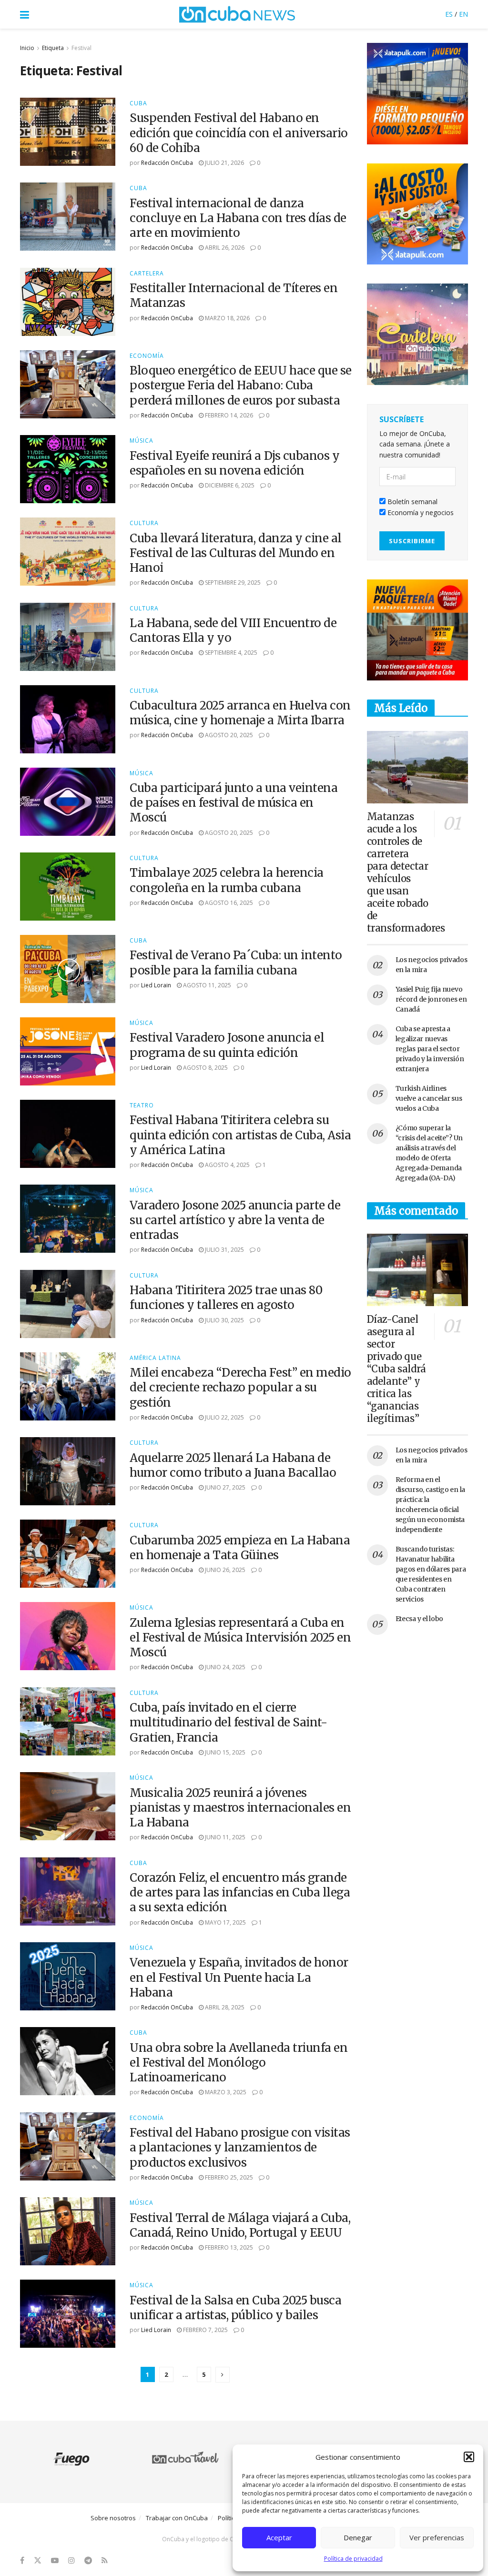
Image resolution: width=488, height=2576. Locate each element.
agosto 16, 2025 (228, 903)
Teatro (142, 1105)
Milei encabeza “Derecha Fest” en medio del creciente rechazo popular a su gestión (240, 1387)
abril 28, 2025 (224, 2007)
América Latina (155, 1358)
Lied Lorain (156, 985)
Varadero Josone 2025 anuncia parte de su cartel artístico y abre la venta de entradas (235, 1220)
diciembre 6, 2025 (229, 485)
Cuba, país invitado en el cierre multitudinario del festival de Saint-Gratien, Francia (228, 1722)
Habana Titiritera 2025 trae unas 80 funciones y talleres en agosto (226, 1298)
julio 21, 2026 (224, 163)
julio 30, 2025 (224, 1320)
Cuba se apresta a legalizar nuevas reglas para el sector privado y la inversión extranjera (430, 1049)
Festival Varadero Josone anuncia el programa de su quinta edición (227, 1045)
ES (449, 14)
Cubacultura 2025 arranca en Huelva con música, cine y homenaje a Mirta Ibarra (240, 713)
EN (463, 14)
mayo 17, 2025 (225, 1922)
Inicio (27, 48)
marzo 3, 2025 (225, 2092)
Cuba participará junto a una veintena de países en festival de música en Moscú (234, 803)
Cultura (144, 523)
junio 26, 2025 (224, 1570)
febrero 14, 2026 (228, 415)
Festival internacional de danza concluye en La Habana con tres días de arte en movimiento (238, 218)
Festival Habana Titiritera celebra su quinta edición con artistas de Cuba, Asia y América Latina (240, 1135)
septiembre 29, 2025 (232, 583)
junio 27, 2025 (224, 1487)
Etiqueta (53, 48)
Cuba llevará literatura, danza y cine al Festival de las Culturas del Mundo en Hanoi (236, 553)
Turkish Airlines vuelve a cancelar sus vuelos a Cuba (429, 1098)
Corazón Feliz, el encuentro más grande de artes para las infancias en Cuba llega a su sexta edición (240, 1892)
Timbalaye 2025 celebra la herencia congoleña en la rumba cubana (227, 880)
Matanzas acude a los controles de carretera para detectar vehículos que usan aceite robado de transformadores (406, 872)
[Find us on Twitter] (38, 2561)
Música (142, 441)
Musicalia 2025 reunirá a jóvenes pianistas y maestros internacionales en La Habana (240, 1808)
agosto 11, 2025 (206, 985)
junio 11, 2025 (224, 1837)
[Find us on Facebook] (22, 2561)
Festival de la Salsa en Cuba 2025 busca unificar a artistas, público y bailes (235, 2308)
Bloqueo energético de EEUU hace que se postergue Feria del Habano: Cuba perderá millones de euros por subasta (241, 385)
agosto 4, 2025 (227, 1165)
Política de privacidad (353, 2559)
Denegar (358, 2537)
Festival (81, 48)
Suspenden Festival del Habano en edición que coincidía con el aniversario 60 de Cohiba (239, 133)
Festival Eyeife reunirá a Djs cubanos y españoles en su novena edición (234, 463)
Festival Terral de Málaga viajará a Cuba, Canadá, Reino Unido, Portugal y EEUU (240, 2225)
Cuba (138, 103)
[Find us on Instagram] (71, 2561)
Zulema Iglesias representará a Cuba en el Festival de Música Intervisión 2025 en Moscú (240, 1638)
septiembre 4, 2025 (230, 653)
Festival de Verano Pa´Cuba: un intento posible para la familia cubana (236, 963)
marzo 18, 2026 (227, 318)
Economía (147, 356)
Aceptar (279, 2537)
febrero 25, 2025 (228, 2177)
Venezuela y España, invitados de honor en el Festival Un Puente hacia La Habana (239, 1977)
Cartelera (147, 274)
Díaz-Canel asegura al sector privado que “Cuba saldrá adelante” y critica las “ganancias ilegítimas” (396, 1369)
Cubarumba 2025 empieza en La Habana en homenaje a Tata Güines (240, 1548)
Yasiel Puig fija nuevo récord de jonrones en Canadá (431, 999)
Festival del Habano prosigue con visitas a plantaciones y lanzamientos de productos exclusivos (240, 2147)
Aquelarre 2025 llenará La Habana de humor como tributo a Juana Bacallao (233, 1465)
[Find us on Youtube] (55, 2561)
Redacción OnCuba (167, 163)
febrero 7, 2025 (205, 2330)
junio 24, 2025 (224, 1667)
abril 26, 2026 (224, 248)
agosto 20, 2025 (228, 735)
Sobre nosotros (113, 2518)
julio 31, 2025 (224, 1250)
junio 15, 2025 (224, 1752)
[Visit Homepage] (237, 14)
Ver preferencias (437, 2537)
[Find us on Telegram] (88, 2561)
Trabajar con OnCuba (177, 2518)
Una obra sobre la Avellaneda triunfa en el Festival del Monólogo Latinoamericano (239, 2063)
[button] (469, 2457)
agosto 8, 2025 (205, 1068)
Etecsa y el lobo (420, 1619)
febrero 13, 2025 (228, 2247)
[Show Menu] (25, 14)
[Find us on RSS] (105, 2561)
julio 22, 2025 (224, 1417)
